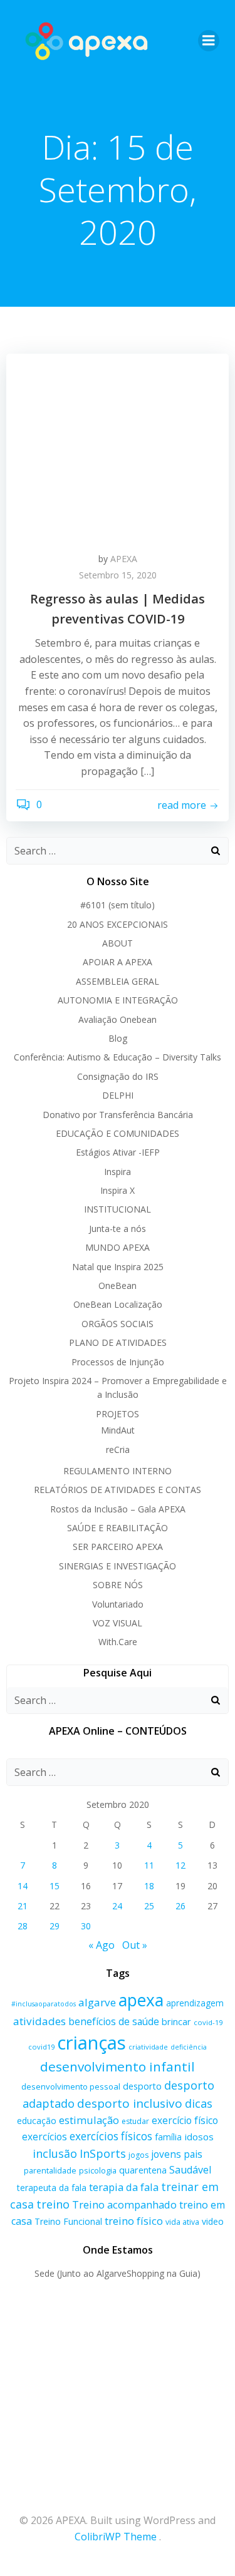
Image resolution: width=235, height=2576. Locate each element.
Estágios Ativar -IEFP (118, 1152)
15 (55, 1886)
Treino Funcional (68, 2221)
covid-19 (208, 2022)
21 (23, 1906)
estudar (135, 2121)
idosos (199, 2137)
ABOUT (118, 943)
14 (23, 1886)
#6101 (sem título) (118, 905)
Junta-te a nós (118, 1229)
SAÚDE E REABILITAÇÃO (118, 1528)
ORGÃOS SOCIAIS (118, 1324)
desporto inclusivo (130, 2103)
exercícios (44, 2137)
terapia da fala (124, 2187)
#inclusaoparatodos (44, 2004)
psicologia (98, 2170)
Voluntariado (118, 1604)
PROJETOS (118, 1414)
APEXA (124, 559)
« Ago (102, 1945)
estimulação (89, 2120)
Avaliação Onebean (118, 1019)
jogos (138, 2155)
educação (37, 2121)
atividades (39, 2021)
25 (149, 1906)
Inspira (118, 1172)
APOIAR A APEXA (118, 962)
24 (117, 1906)
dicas (199, 2103)
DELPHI (118, 1095)
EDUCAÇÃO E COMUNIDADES (118, 1133)
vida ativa (182, 2222)
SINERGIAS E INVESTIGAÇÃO (118, 1566)
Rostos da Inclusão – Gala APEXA (118, 1509)
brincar (176, 2022)
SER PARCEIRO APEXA (118, 1547)
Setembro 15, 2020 (118, 575)
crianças (91, 2043)
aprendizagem (195, 2003)
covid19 (41, 2047)
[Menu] (209, 41)
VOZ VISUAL (118, 1623)
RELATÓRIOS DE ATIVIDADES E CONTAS (118, 1490)
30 (86, 1926)
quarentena (143, 2170)
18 (149, 1886)
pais (193, 2154)
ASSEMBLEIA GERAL (118, 981)
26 (180, 1906)
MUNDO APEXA (118, 1247)
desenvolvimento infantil (118, 2066)
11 (149, 1865)
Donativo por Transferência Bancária (118, 1115)
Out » (135, 1945)
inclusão (55, 2153)
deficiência (189, 2047)
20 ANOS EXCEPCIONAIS (118, 924)
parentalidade (50, 2170)
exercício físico (185, 2120)
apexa (141, 2000)
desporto (142, 2086)
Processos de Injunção (118, 1362)
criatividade (148, 2047)
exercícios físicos (111, 2136)
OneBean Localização (118, 1304)
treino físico (134, 2221)
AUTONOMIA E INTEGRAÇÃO (118, 1000)
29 (55, 1926)
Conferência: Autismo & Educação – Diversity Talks (118, 1057)
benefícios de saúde (114, 2021)
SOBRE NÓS (118, 1585)
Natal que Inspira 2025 (118, 1267)
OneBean (118, 1285)
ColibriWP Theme (116, 2537)
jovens (166, 2154)
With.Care (118, 1642)
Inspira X (118, 1190)
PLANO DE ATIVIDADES (118, 1342)
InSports (103, 2153)
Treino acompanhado (124, 2204)
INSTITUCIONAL (118, 1209)
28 (23, 1926)
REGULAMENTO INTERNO (118, 1471)
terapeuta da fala (52, 2188)
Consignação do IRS (118, 1076)
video (213, 2221)
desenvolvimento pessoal (71, 2086)
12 (180, 1865)
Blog (118, 1038)
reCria (118, 1450)
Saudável (190, 2170)
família (168, 2137)
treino (53, 2204)
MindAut (118, 1430)
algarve (97, 2002)
